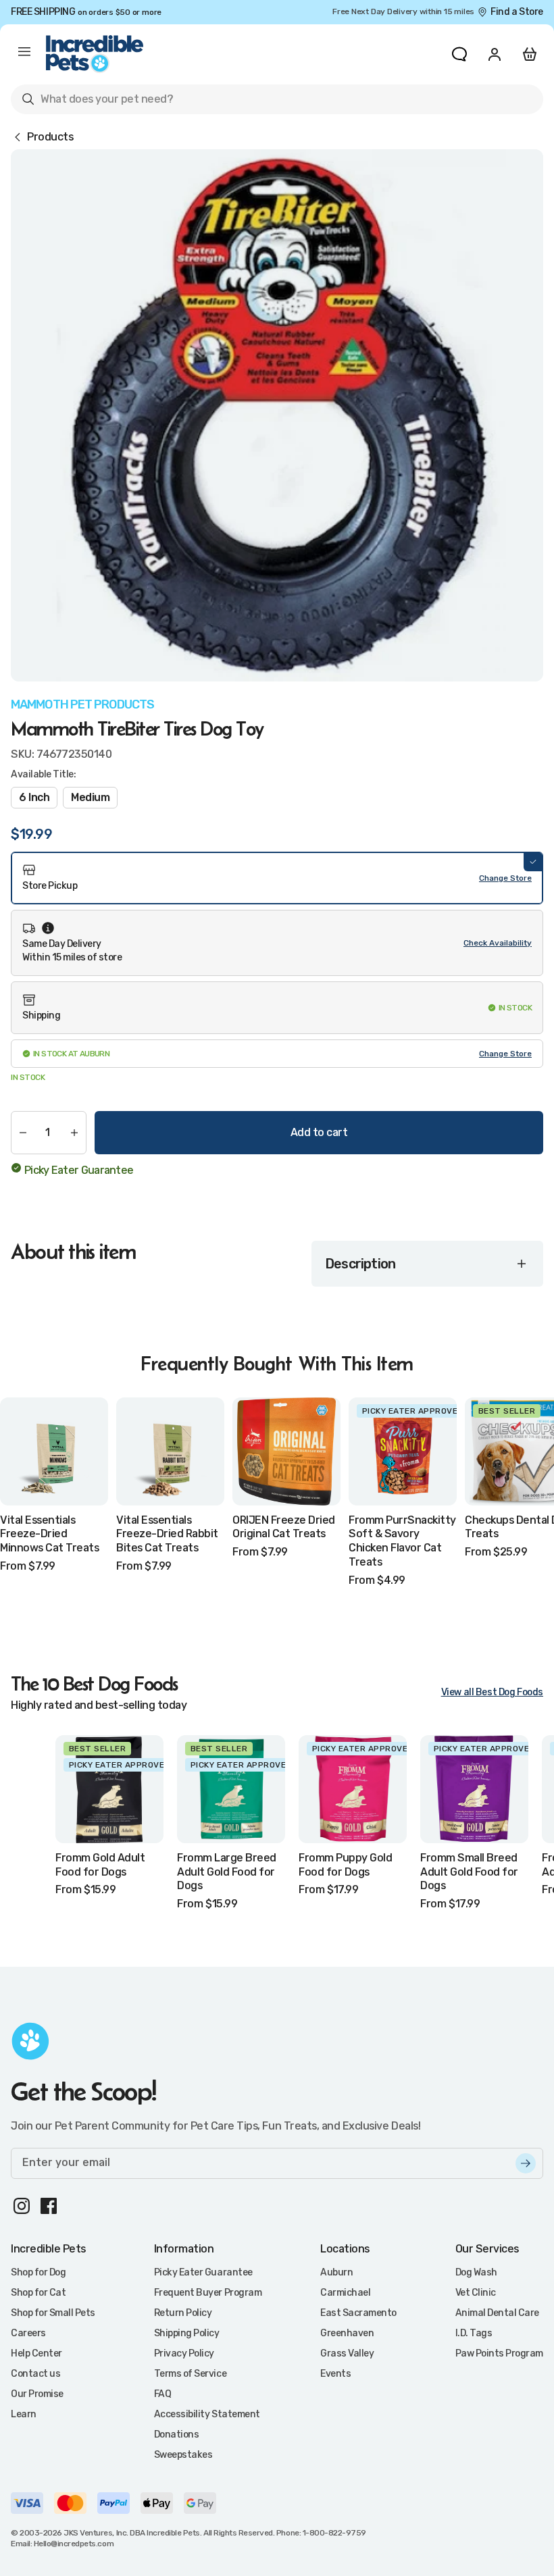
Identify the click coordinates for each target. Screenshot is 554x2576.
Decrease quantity (23, 1133)
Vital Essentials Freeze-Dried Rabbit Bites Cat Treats (167, 1534)
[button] (277, 878)
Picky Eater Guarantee (79, 1170)
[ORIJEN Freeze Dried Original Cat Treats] (286, 1451)
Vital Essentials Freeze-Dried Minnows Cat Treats (49, 1534)
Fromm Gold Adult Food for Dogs (100, 1865)
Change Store (505, 878)
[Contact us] (459, 54)
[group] (277, 415)
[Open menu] (24, 54)
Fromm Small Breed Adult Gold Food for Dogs (469, 1872)
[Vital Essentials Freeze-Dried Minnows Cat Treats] (54, 1451)
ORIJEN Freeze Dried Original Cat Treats (284, 1527)
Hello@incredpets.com (74, 2544)
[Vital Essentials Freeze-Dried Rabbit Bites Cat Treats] (170, 1451)
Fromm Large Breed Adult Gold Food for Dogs (227, 1872)
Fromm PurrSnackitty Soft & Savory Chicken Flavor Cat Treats (402, 1541)
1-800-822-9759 (334, 2533)
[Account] (495, 54)
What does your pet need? (97, 102)
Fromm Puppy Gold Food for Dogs (345, 1865)
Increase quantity (74, 1133)
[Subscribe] (526, 2163)
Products (50, 137)
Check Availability (498, 943)
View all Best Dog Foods (492, 1692)
